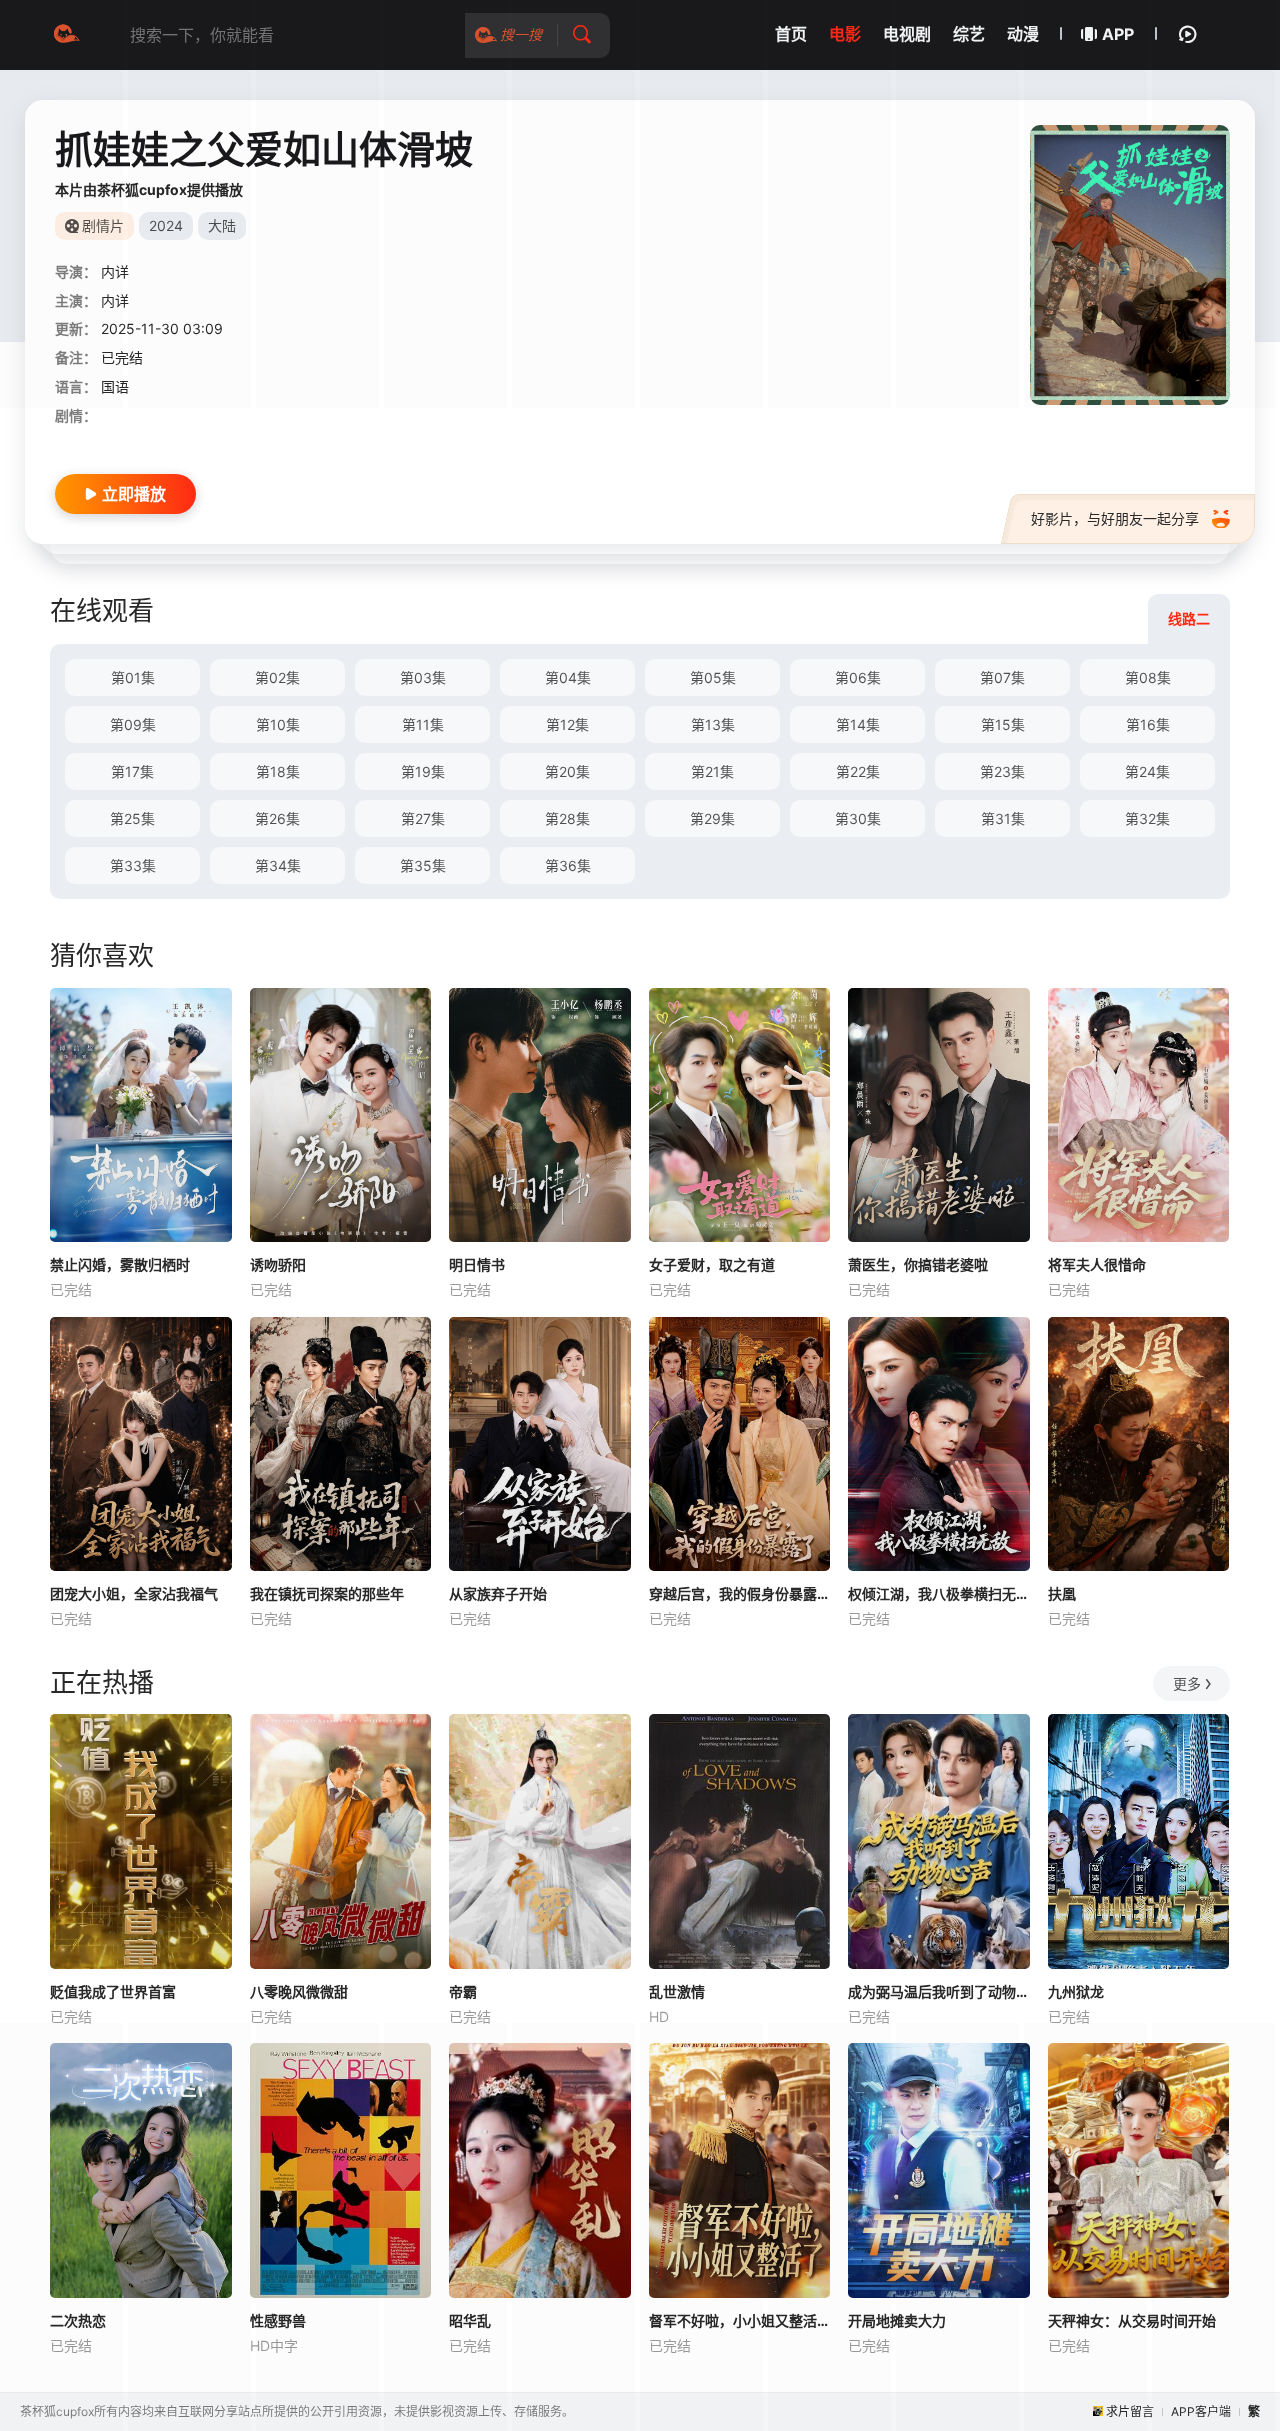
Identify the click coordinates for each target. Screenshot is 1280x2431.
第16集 (1148, 724)
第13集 (713, 724)
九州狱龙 (1076, 1991)
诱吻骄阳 (278, 1264)
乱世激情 (677, 1991)
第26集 (277, 818)
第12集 (567, 724)
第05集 (713, 677)
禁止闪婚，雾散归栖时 (120, 1264)
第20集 (567, 771)
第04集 (568, 677)
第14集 (858, 724)
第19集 (423, 771)
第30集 (858, 818)
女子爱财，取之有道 (712, 1264)
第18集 (278, 771)
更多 (1187, 1683)
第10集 (278, 724)
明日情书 (477, 1264)
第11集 (423, 724)
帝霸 (463, 1991)
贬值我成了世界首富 (113, 1991)
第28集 (567, 818)
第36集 (568, 865)
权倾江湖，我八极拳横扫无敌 (939, 1593)
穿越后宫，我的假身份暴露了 (740, 1593)
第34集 (278, 865)
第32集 (1147, 818)
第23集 (1002, 771)
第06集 (858, 677)
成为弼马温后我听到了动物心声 (939, 1991)
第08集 (1148, 677)
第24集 (1147, 771)
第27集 (423, 818)
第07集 (1002, 677)
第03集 (423, 677)
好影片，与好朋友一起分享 (1115, 518)
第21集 (712, 771)
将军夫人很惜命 (1097, 1264)
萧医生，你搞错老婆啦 (918, 1264)
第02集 (277, 677)
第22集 (858, 771)
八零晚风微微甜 (299, 1991)
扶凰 (1062, 1593)
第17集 (132, 771)
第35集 (423, 865)
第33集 (133, 865)
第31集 (1003, 818)
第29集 (712, 818)
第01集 (133, 677)
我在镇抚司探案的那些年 (327, 1593)
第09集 (133, 724)
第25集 (132, 818)
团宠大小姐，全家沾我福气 (134, 1593)
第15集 (1003, 724)
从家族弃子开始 (498, 1593)
